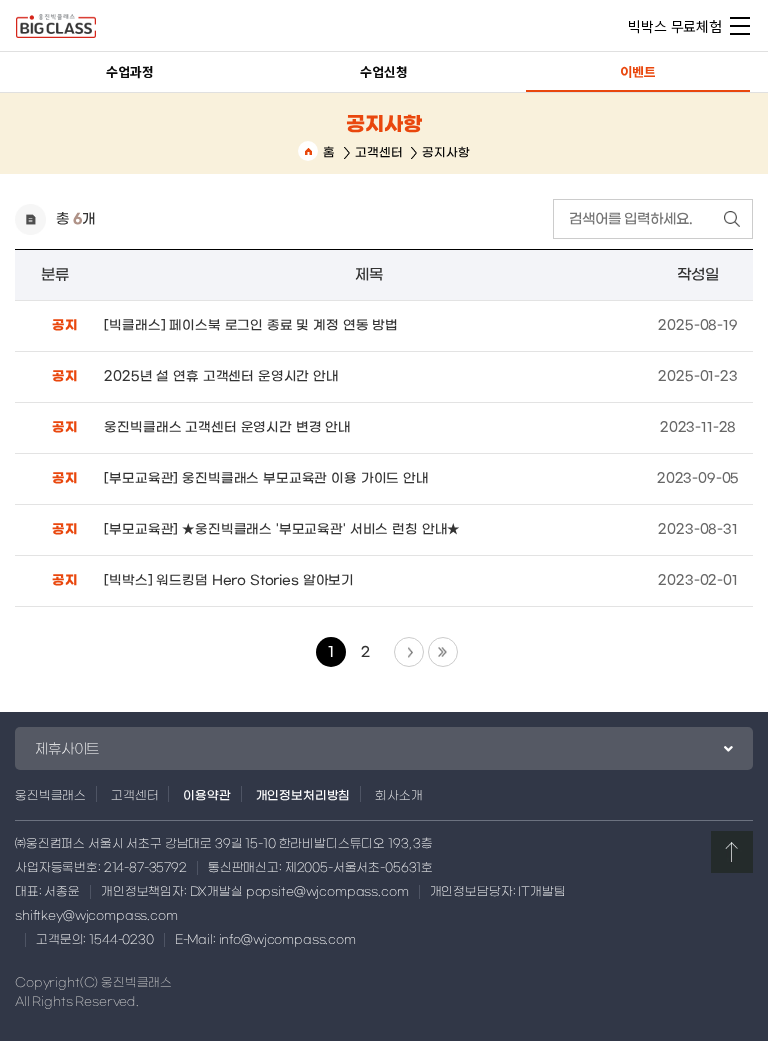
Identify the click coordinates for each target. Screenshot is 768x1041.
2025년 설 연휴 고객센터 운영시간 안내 (221, 376)
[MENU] (739, 25)
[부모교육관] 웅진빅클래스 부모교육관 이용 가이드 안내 (266, 478)
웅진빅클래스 (50, 795)
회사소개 (398, 795)
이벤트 (638, 71)
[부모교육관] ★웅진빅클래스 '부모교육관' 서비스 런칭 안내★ (282, 529)
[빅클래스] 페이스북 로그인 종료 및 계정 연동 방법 (251, 325)
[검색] (732, 219)
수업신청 (383, 71)
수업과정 (129, 71)
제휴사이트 (67, 749)
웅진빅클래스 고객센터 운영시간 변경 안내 (227, 427)
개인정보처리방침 (303, 795)
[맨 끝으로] (443, 652)
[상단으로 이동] (732, 852)
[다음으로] (409, 652)
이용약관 (206, 795)
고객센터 (378, 152)
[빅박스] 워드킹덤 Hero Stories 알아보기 (229, 580)
